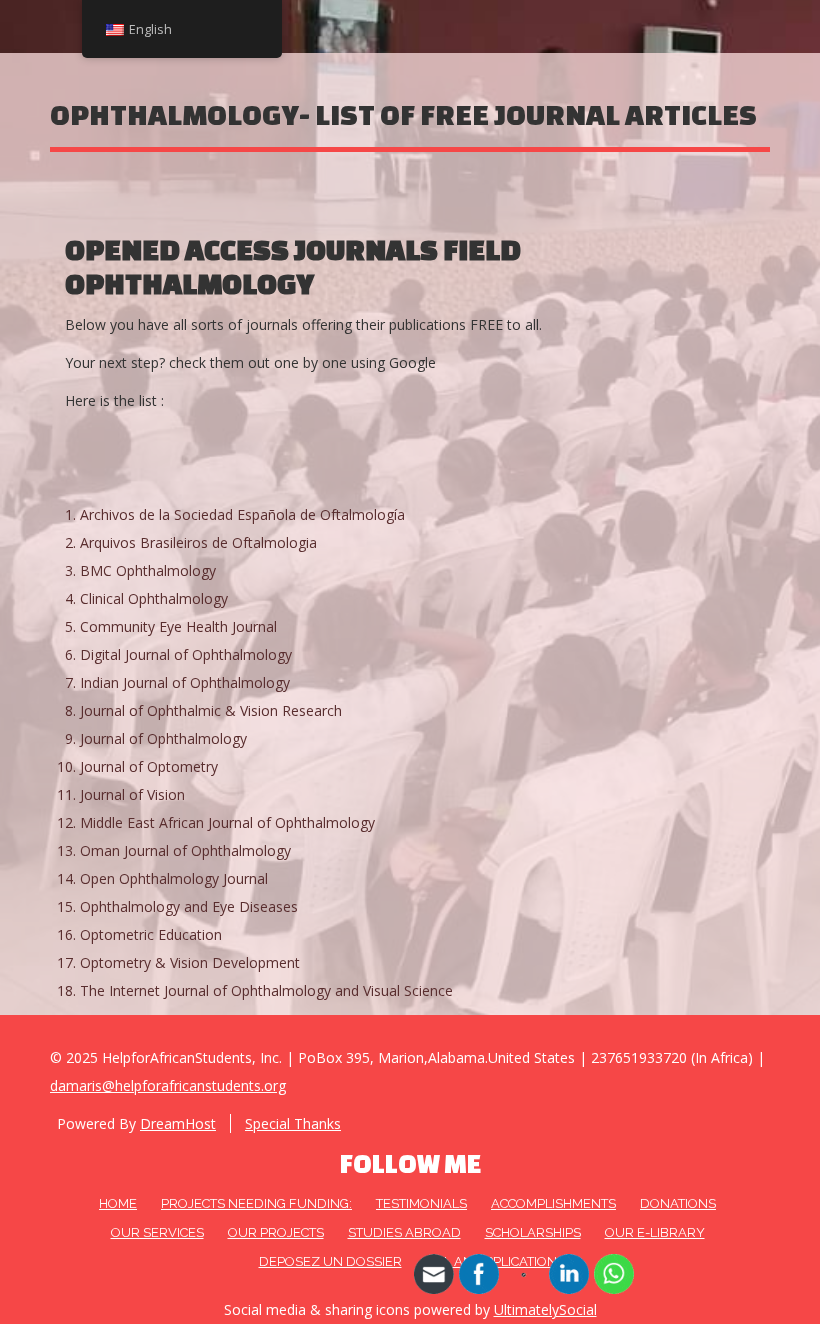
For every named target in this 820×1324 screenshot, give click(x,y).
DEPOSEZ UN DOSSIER (330, 1261)
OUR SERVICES (157, 1232)
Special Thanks (293, 1123)
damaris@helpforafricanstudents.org (168, 1085)
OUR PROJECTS (276, 1232)
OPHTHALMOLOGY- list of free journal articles (403, 114)
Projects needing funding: (256, 1203)
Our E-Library (655, 1232)
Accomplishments (553, 1203)
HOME (118, 1203)
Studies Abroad (404, 1232)
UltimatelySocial (545, 1309)
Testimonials (421, 1203)
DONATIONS (678, 1203)
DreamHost (178, 1123)
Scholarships (533, 1232)
